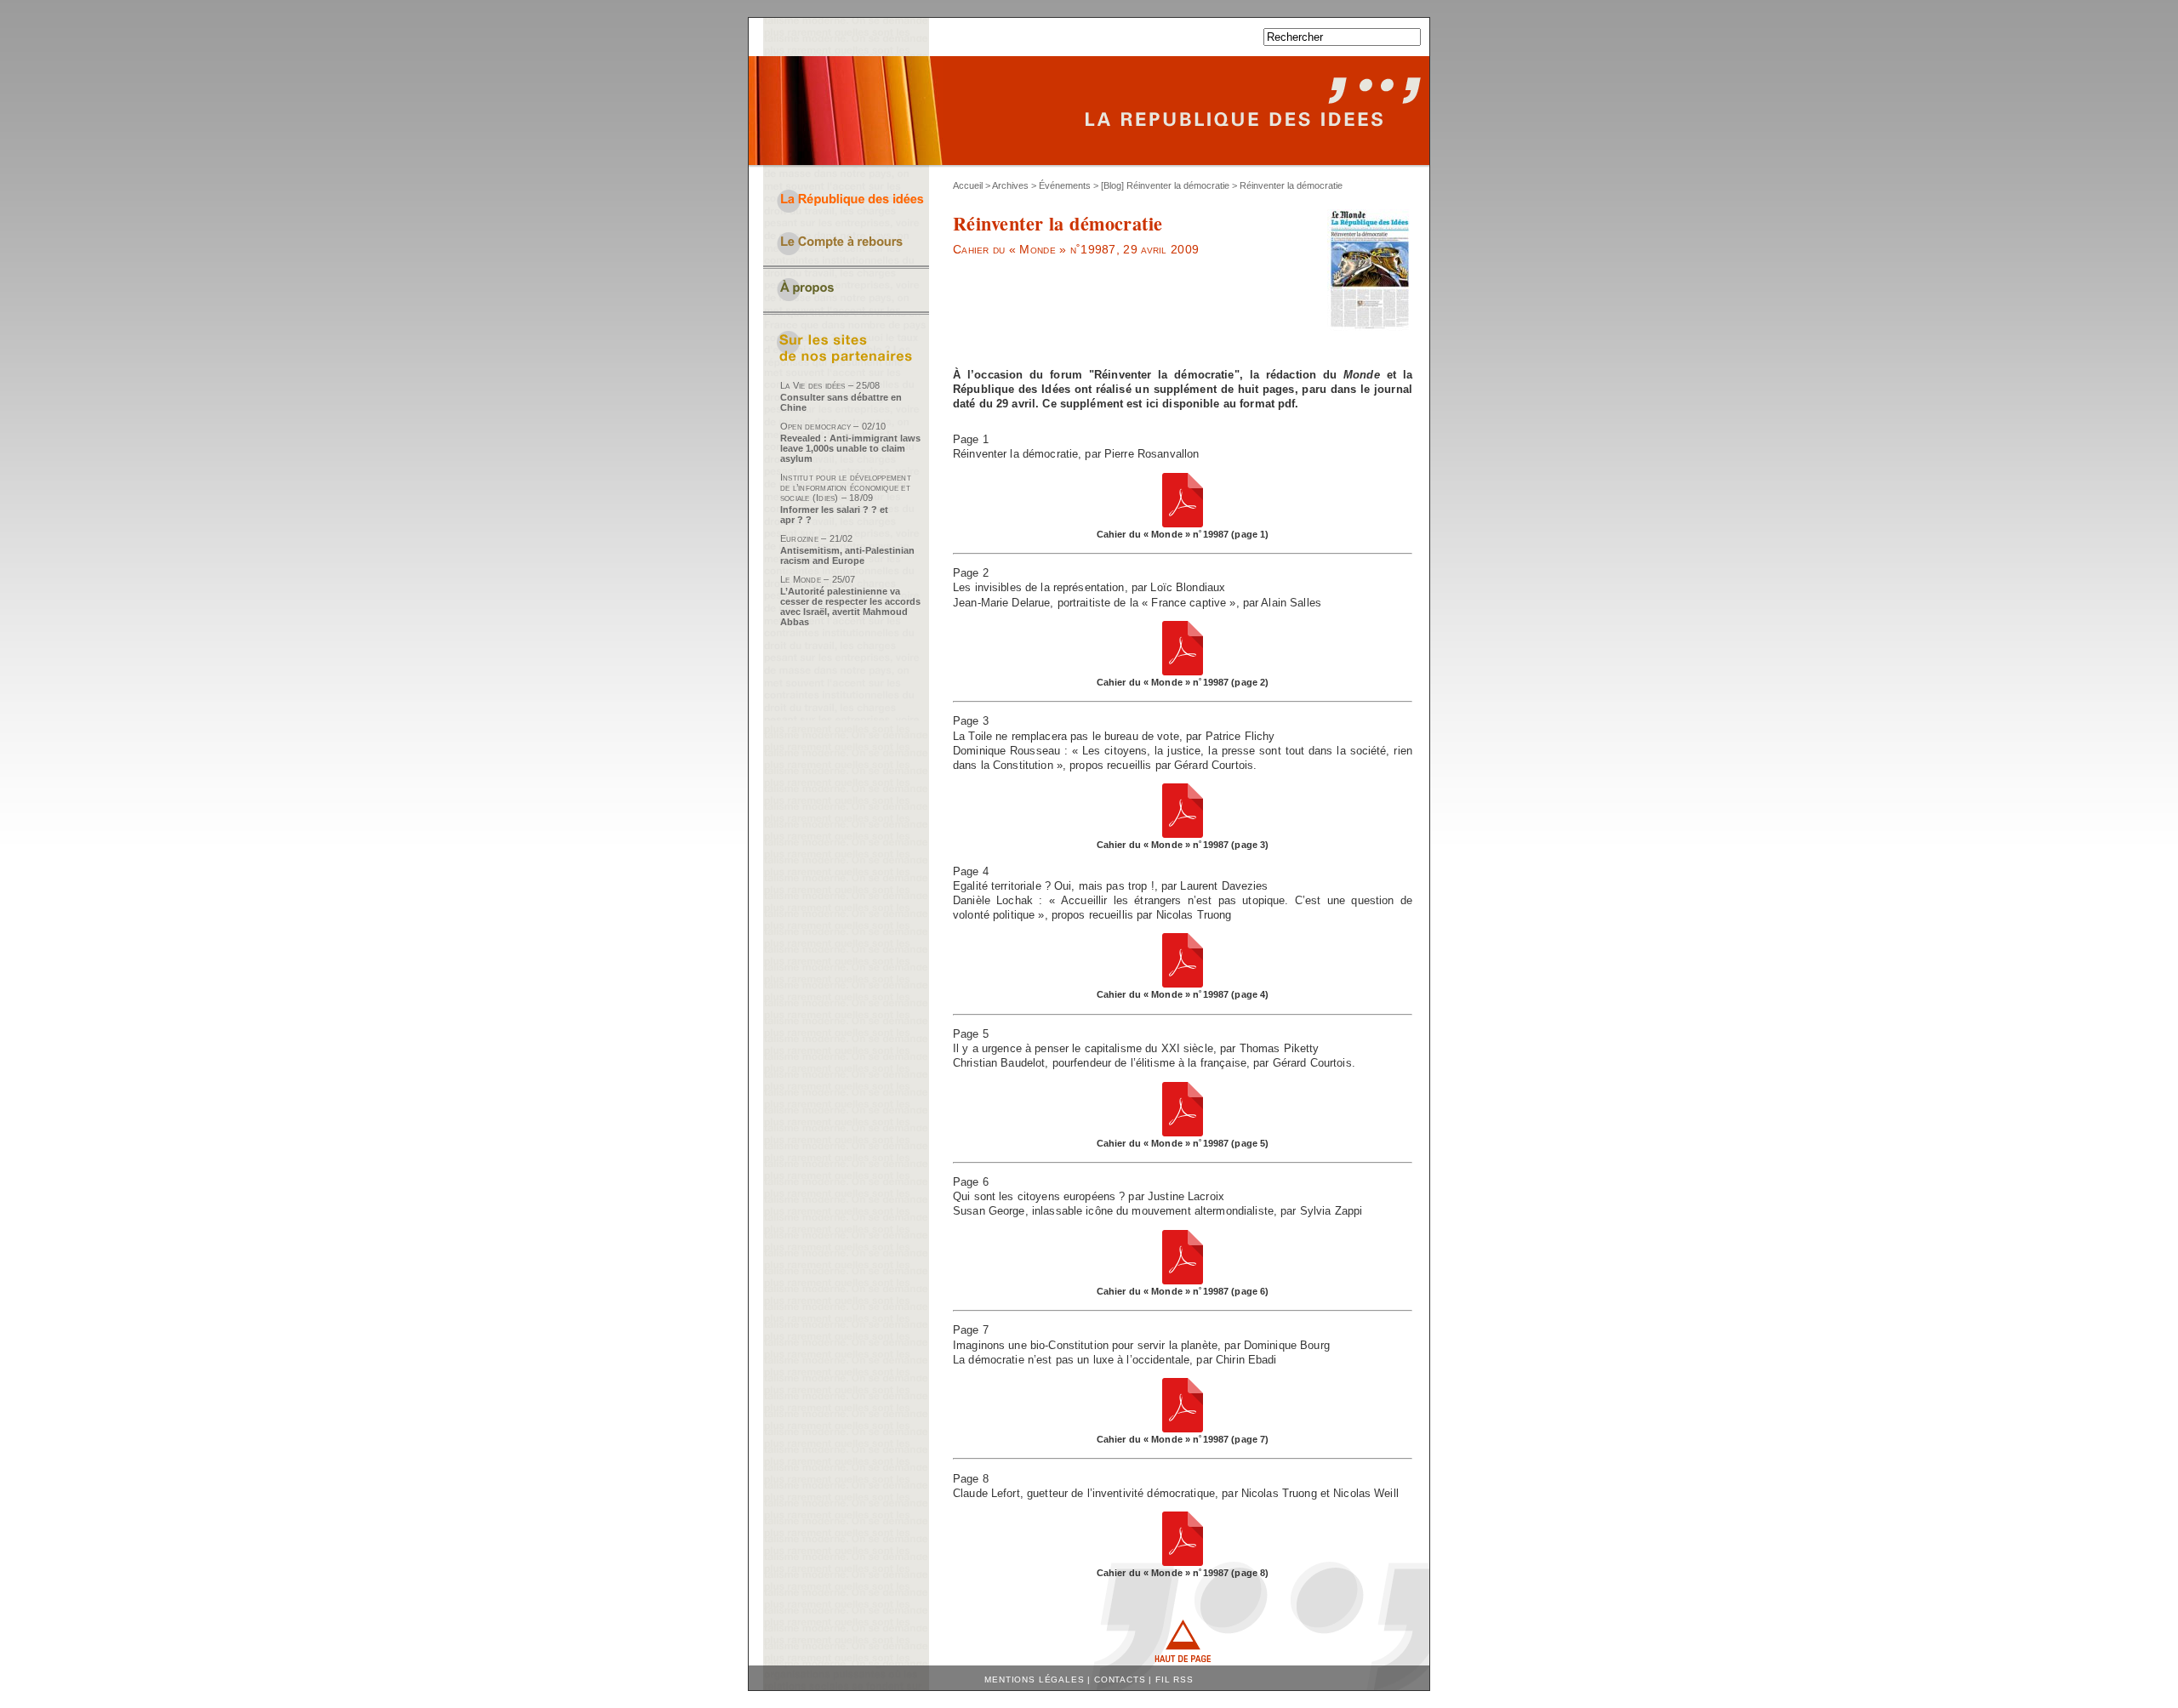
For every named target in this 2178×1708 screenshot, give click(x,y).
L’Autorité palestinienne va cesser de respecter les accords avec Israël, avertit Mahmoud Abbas (850, 606)
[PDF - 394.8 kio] (1183, 524)
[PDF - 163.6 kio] (1183, 1562)
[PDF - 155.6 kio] (1183, 984)
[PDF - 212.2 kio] (1183, 1133)
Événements (1065, 185)
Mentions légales (1034, 1680)
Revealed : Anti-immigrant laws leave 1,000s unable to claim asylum (850, 448)
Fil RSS (1175, 1680)
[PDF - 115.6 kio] (1183, 1429)
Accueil (968, 185)
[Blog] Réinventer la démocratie (1165, 185)
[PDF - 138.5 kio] (1183, 1281)
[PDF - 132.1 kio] (1183, 672)
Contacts (1120, 1680)
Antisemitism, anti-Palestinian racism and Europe (847, 555)
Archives (1010, 185)
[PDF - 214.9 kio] (1183, 834)
